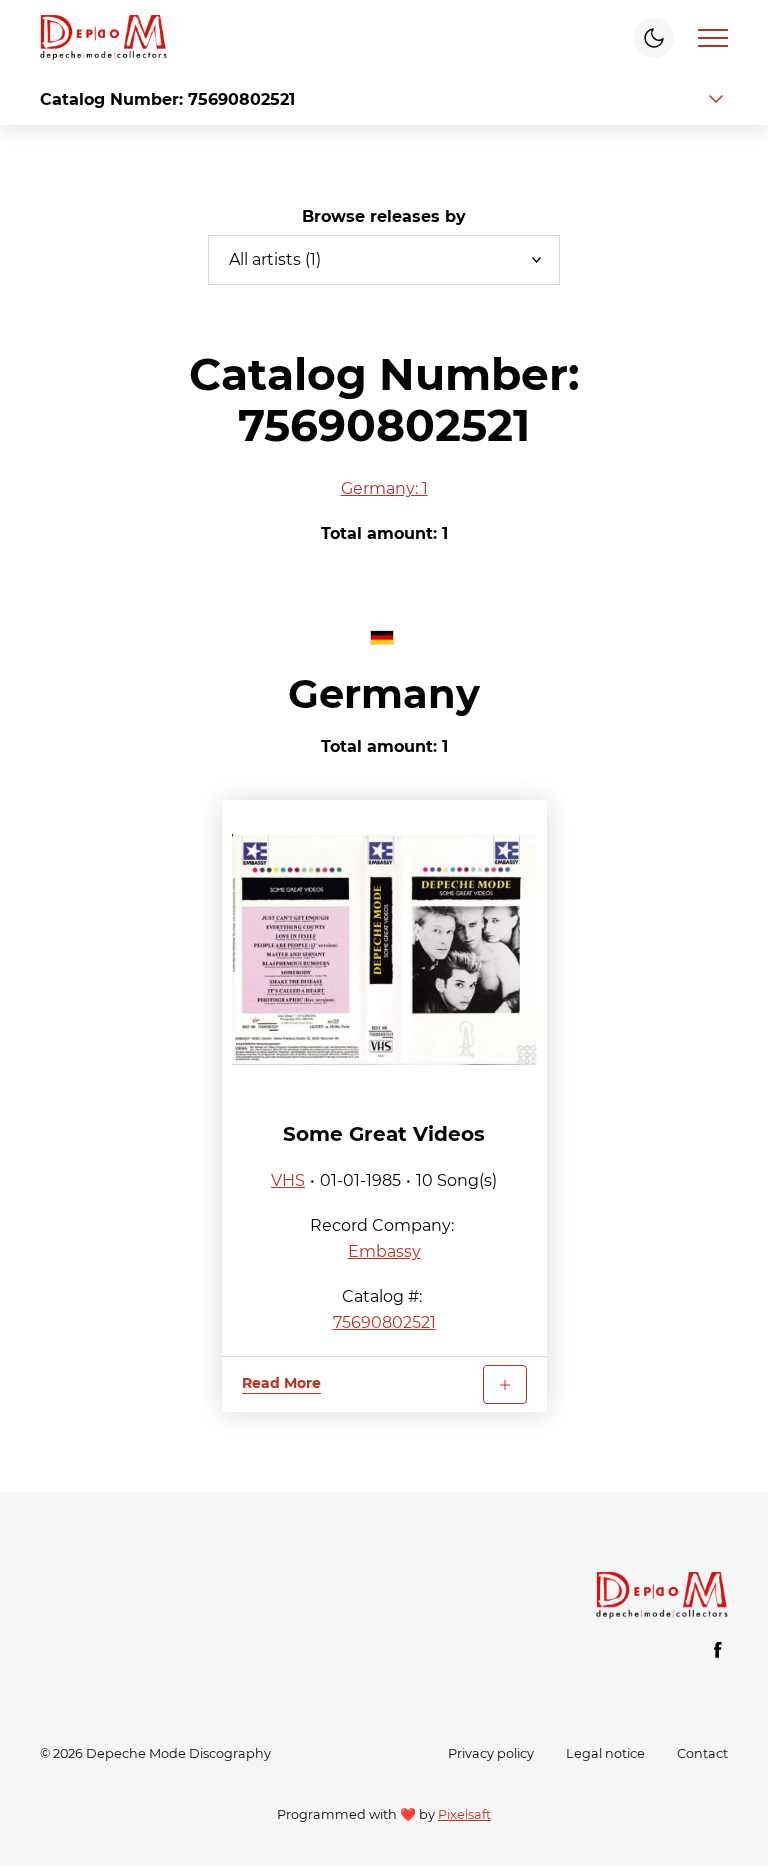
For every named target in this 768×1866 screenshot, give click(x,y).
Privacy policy (491, 1753)
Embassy (384, 1251)
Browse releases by (384, 216)
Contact (702, 1753)
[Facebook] (718, 1650)
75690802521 (384, 1322)
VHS (288, 1180)
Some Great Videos (384, 1134)
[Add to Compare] (505, 1384)
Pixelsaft (464, 1814)
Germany (384, 693)
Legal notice (605, 1753)
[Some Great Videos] (384, 950)
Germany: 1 (384, 488)
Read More (281, 1383)
